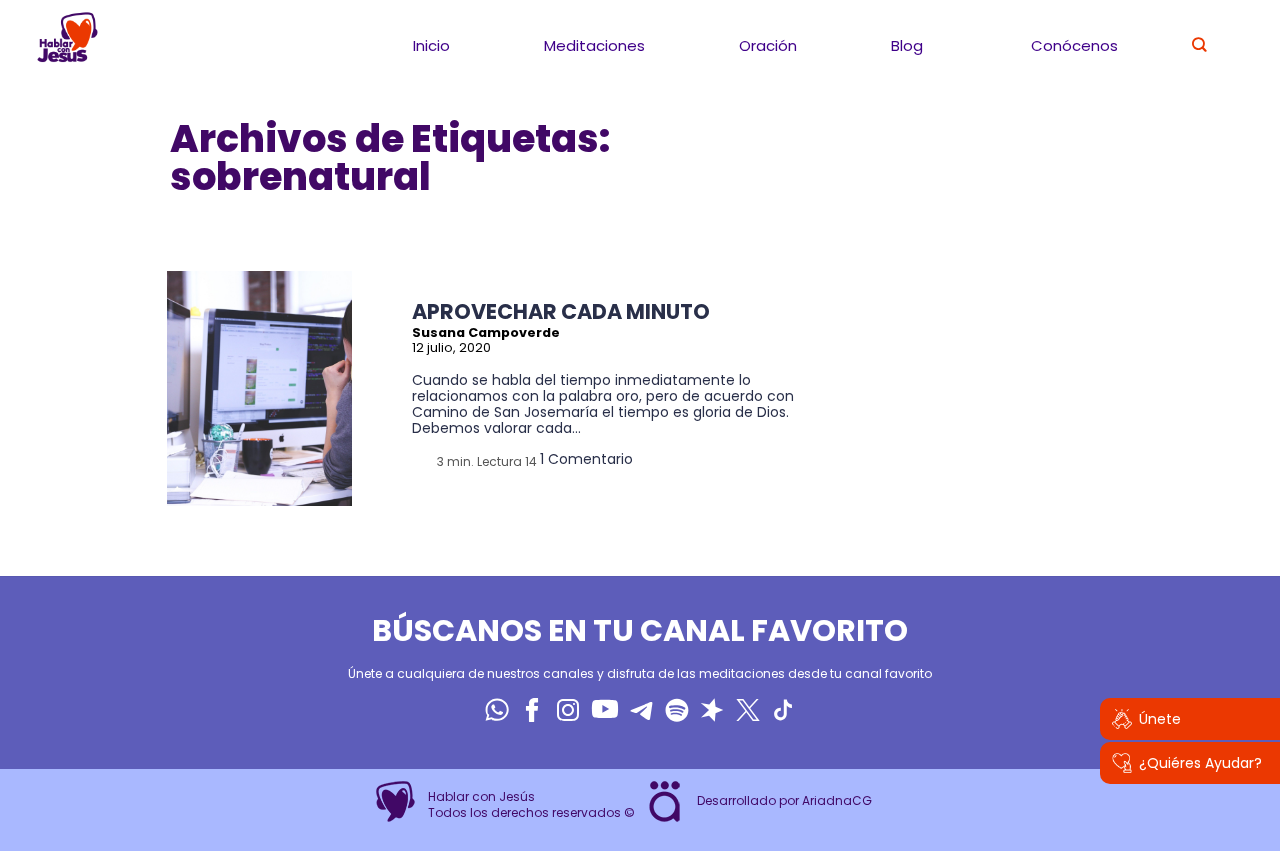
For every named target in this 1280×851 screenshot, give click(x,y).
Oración (768, 45)
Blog (907, 45)
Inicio (431, 45)
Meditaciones (594, 45)
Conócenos (1074, 45)
